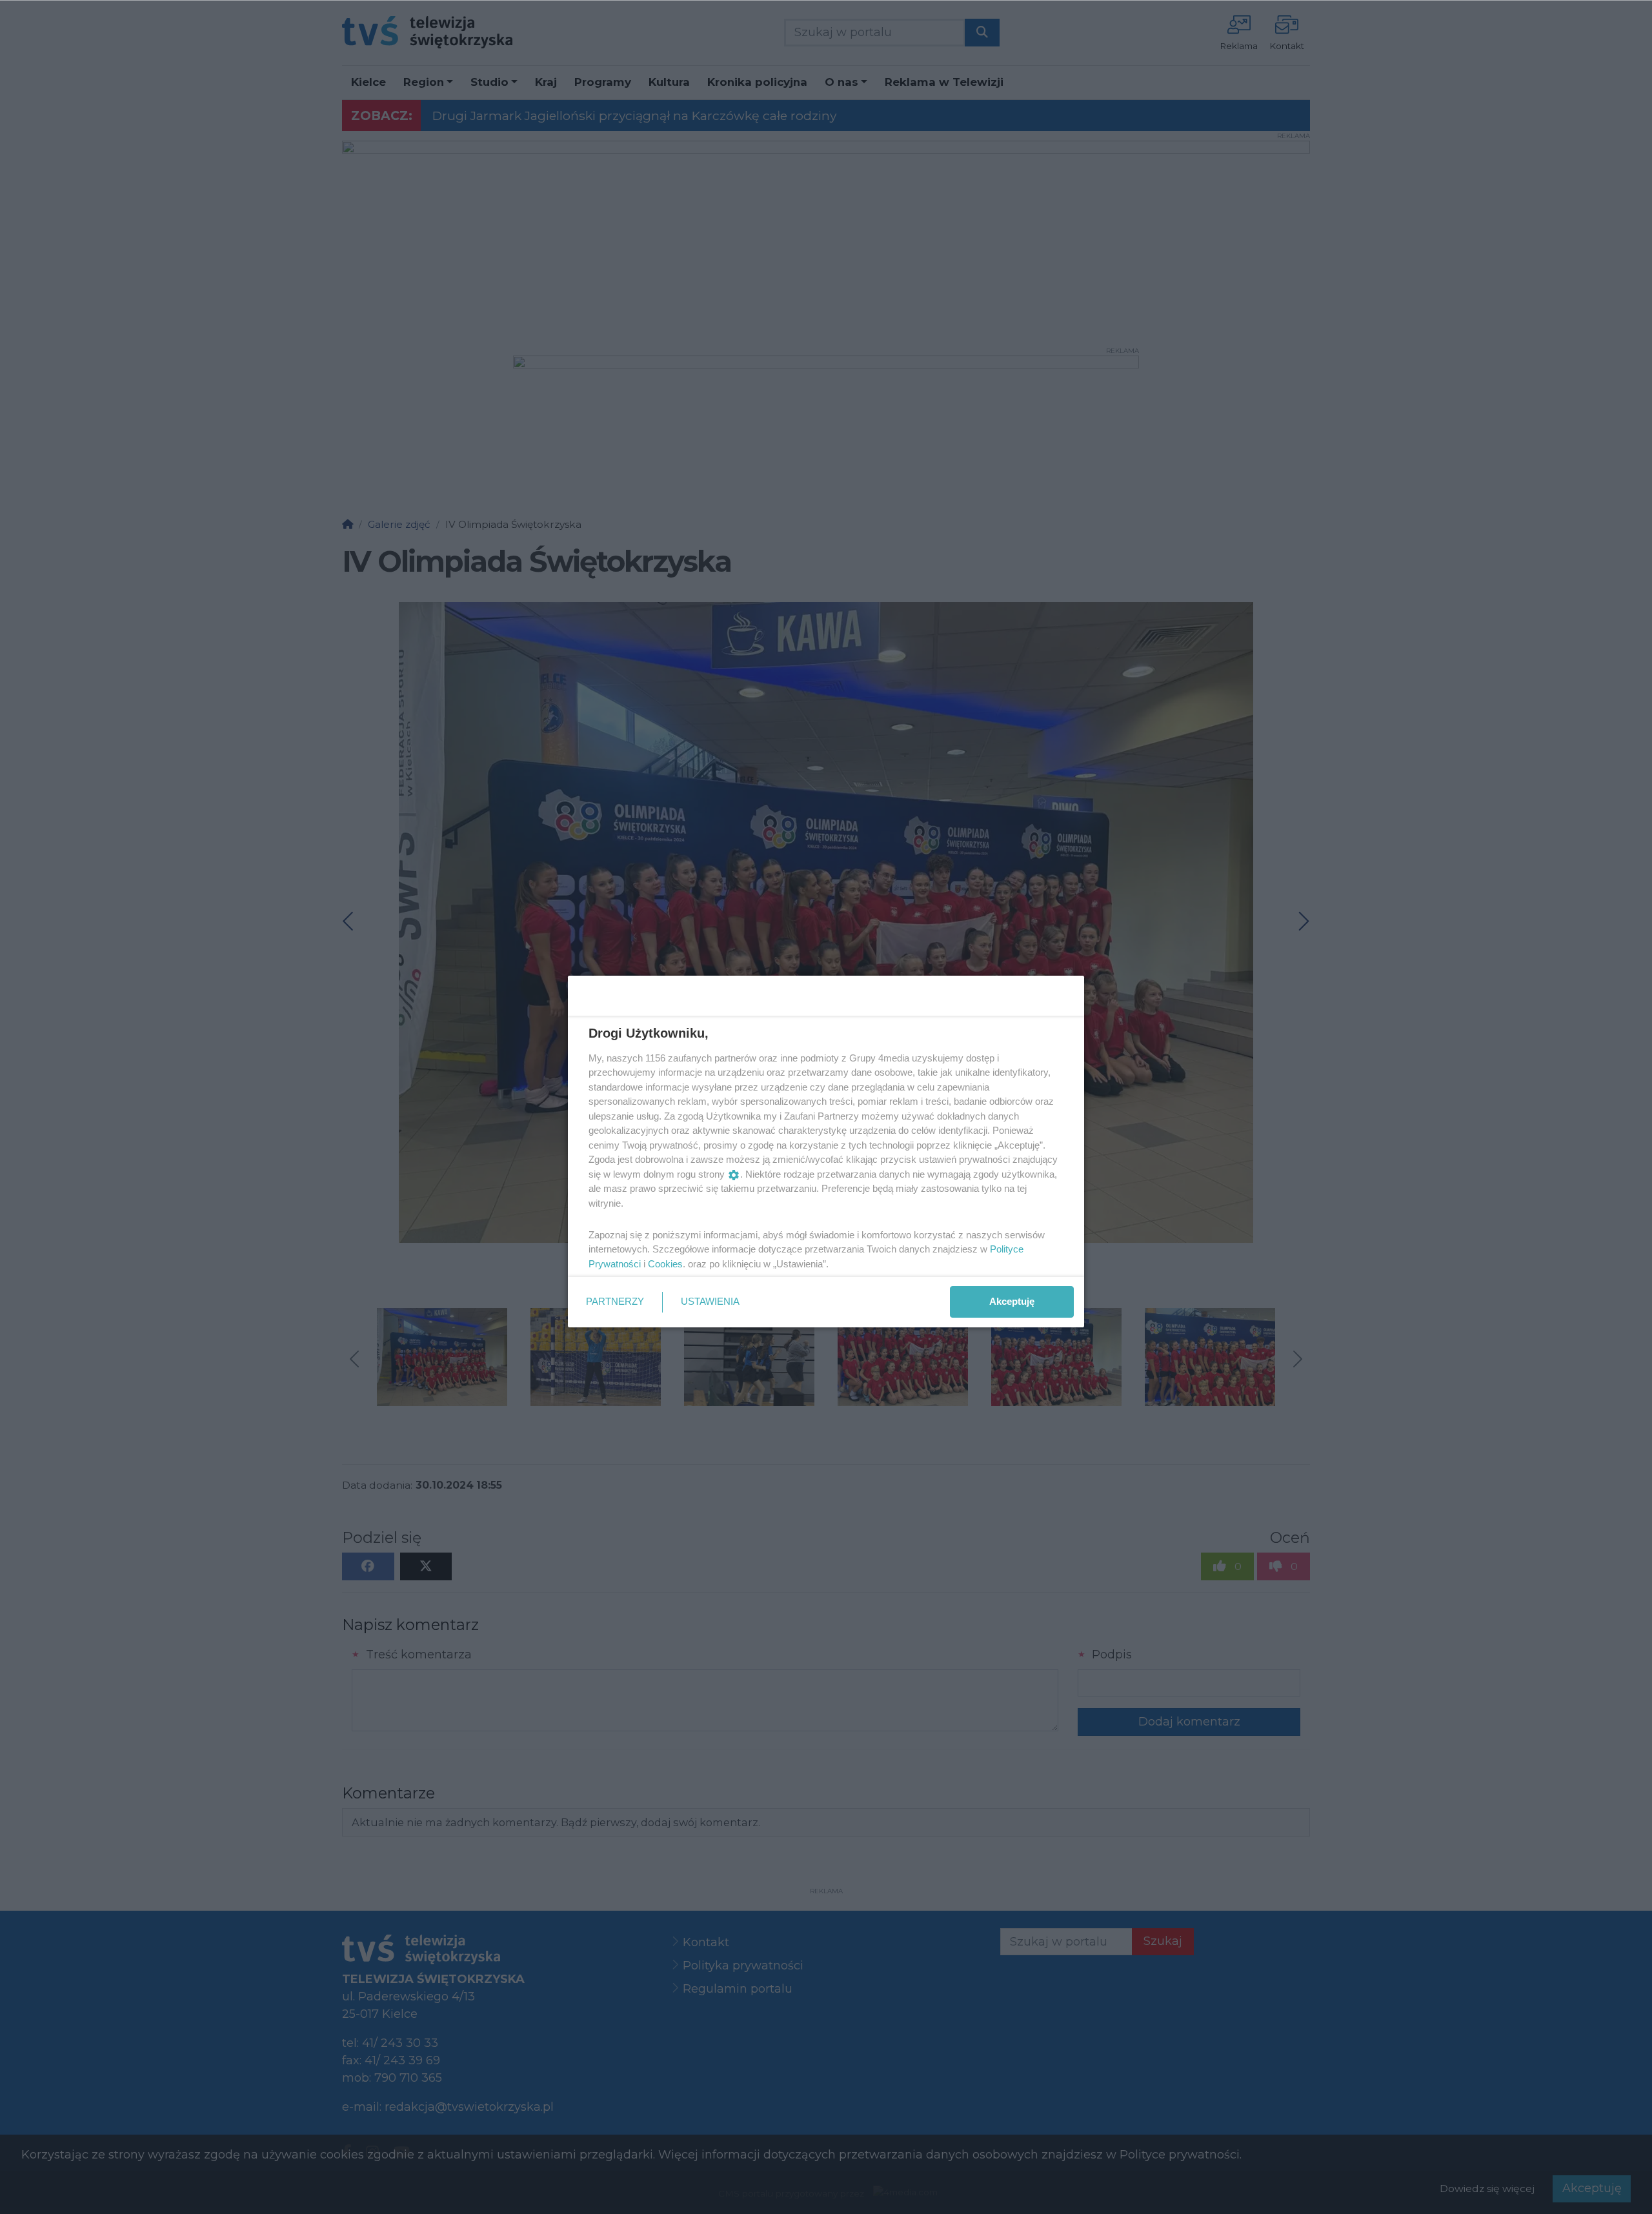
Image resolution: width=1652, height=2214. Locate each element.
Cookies (665, 1264)
